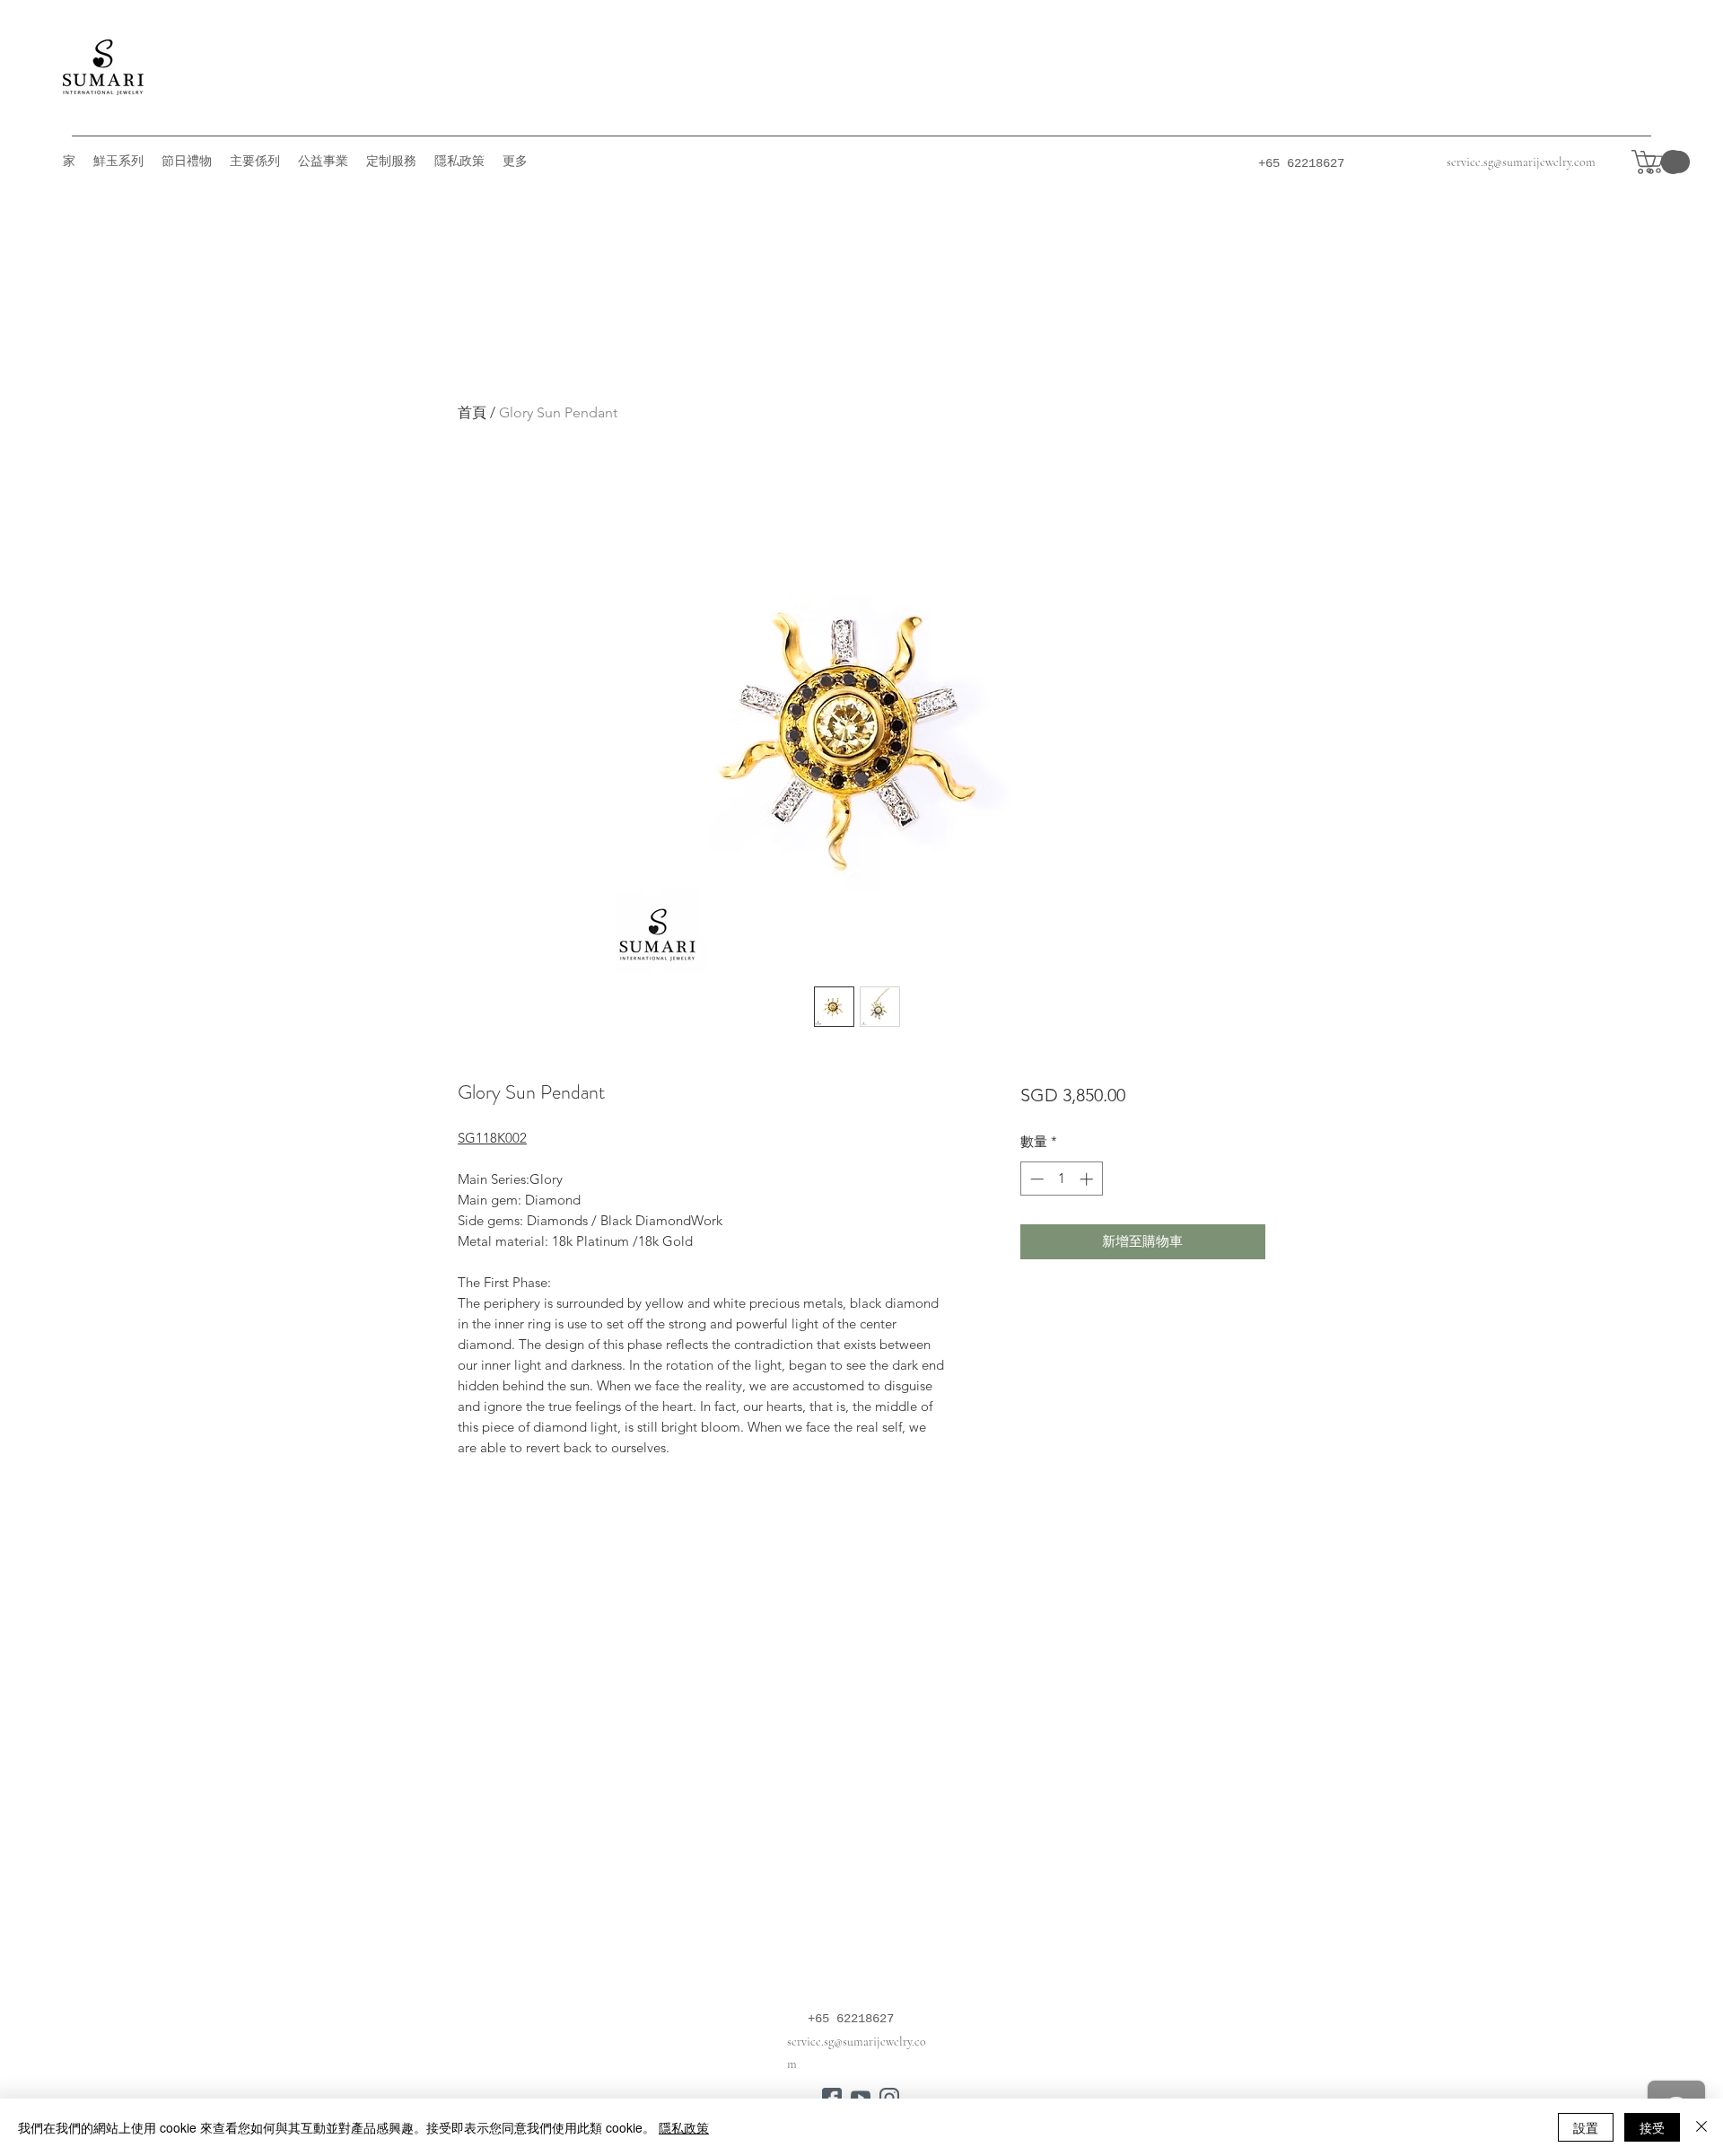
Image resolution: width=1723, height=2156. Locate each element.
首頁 (472, 412)
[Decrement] (1035, 1179)
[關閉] (1701, 2127)
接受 (1652, 2127)
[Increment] (1088, 1179)
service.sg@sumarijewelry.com (1521, 162)
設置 (1586, 2127)
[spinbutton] (1061, 1179)
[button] (1661, 162)
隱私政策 (684, 2127)
